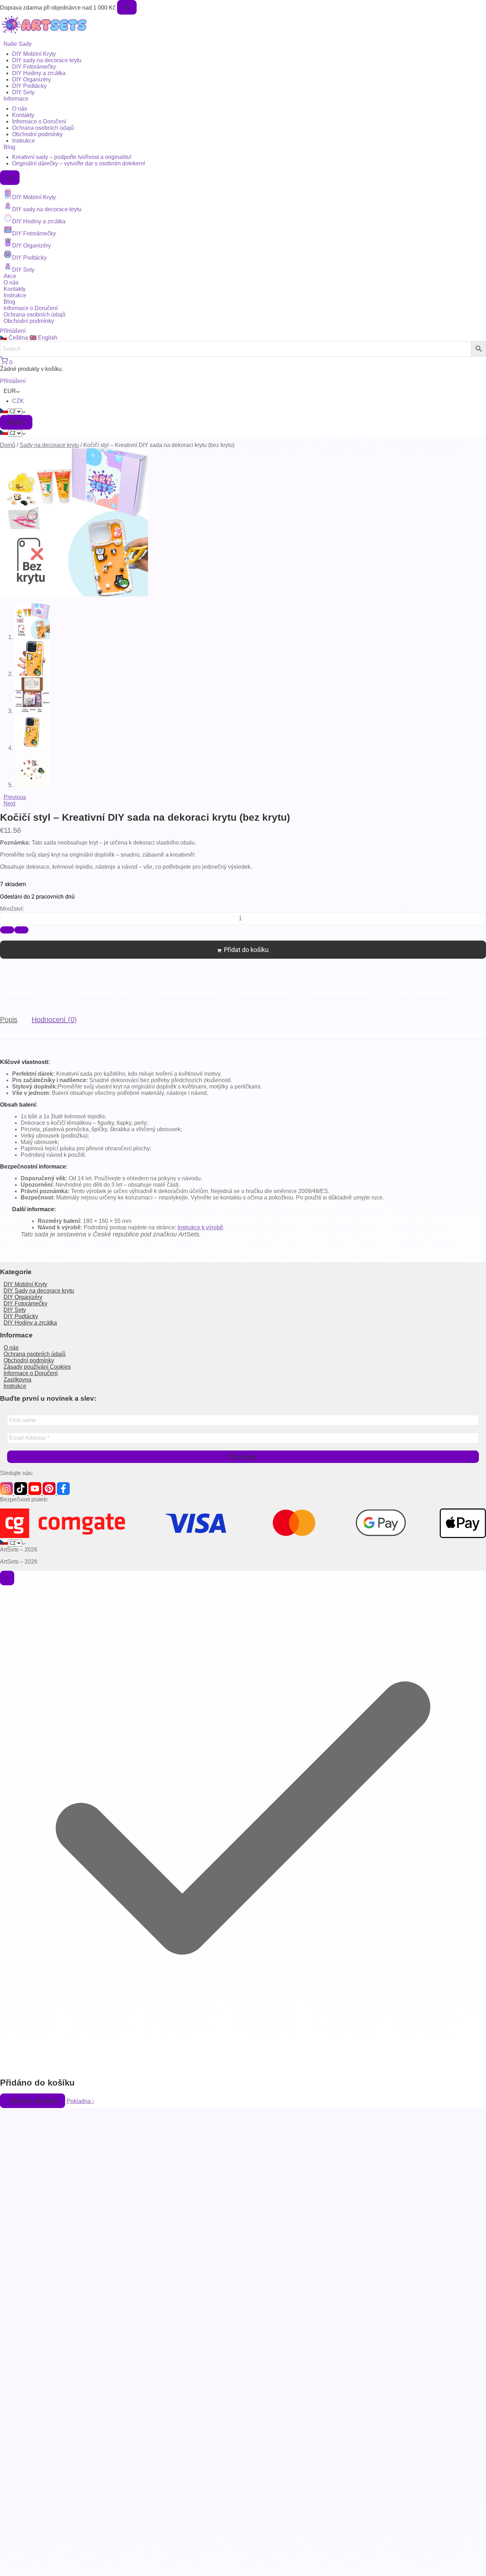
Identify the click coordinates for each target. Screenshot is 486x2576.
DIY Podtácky (29, 86)
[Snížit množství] (21, 930)
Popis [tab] (9, 1020)
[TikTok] (21, 1493)
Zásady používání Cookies (37, 1367)
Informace (16, 99)
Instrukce (23, 141)
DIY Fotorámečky (34, 67)
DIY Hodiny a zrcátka (39, 73)
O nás (20, 109)
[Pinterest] (50, 1493)
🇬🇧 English (43, 338)
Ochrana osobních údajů (43, 128)
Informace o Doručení (39, 121)
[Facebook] (63, 1493)
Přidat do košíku (246, 950)
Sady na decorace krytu (49, 445)
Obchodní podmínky (37, 134)
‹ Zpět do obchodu (33, 2101)
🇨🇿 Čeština (15, 338)
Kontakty (23, 115)
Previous (15, 797)
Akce (10, 276)
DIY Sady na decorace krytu (39, 1291)
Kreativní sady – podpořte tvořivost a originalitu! (72, 157)
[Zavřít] (7, 1578)
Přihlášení (13, 331)
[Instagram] (7, 1493)
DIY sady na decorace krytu (47, 60)
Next (9, 803)
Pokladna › (80, 2101)
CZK (18, 401)
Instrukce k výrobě (200, 1227)
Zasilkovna (17, 1380)
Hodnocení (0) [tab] (54, 1020)
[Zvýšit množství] (7, 930)
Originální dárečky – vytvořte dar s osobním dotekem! (79, 163)
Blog (9, 147)
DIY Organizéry (31, 79)
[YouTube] (36, 1493)
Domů (8, 445)
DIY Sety (23, 92)
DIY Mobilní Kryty (34, 54)
